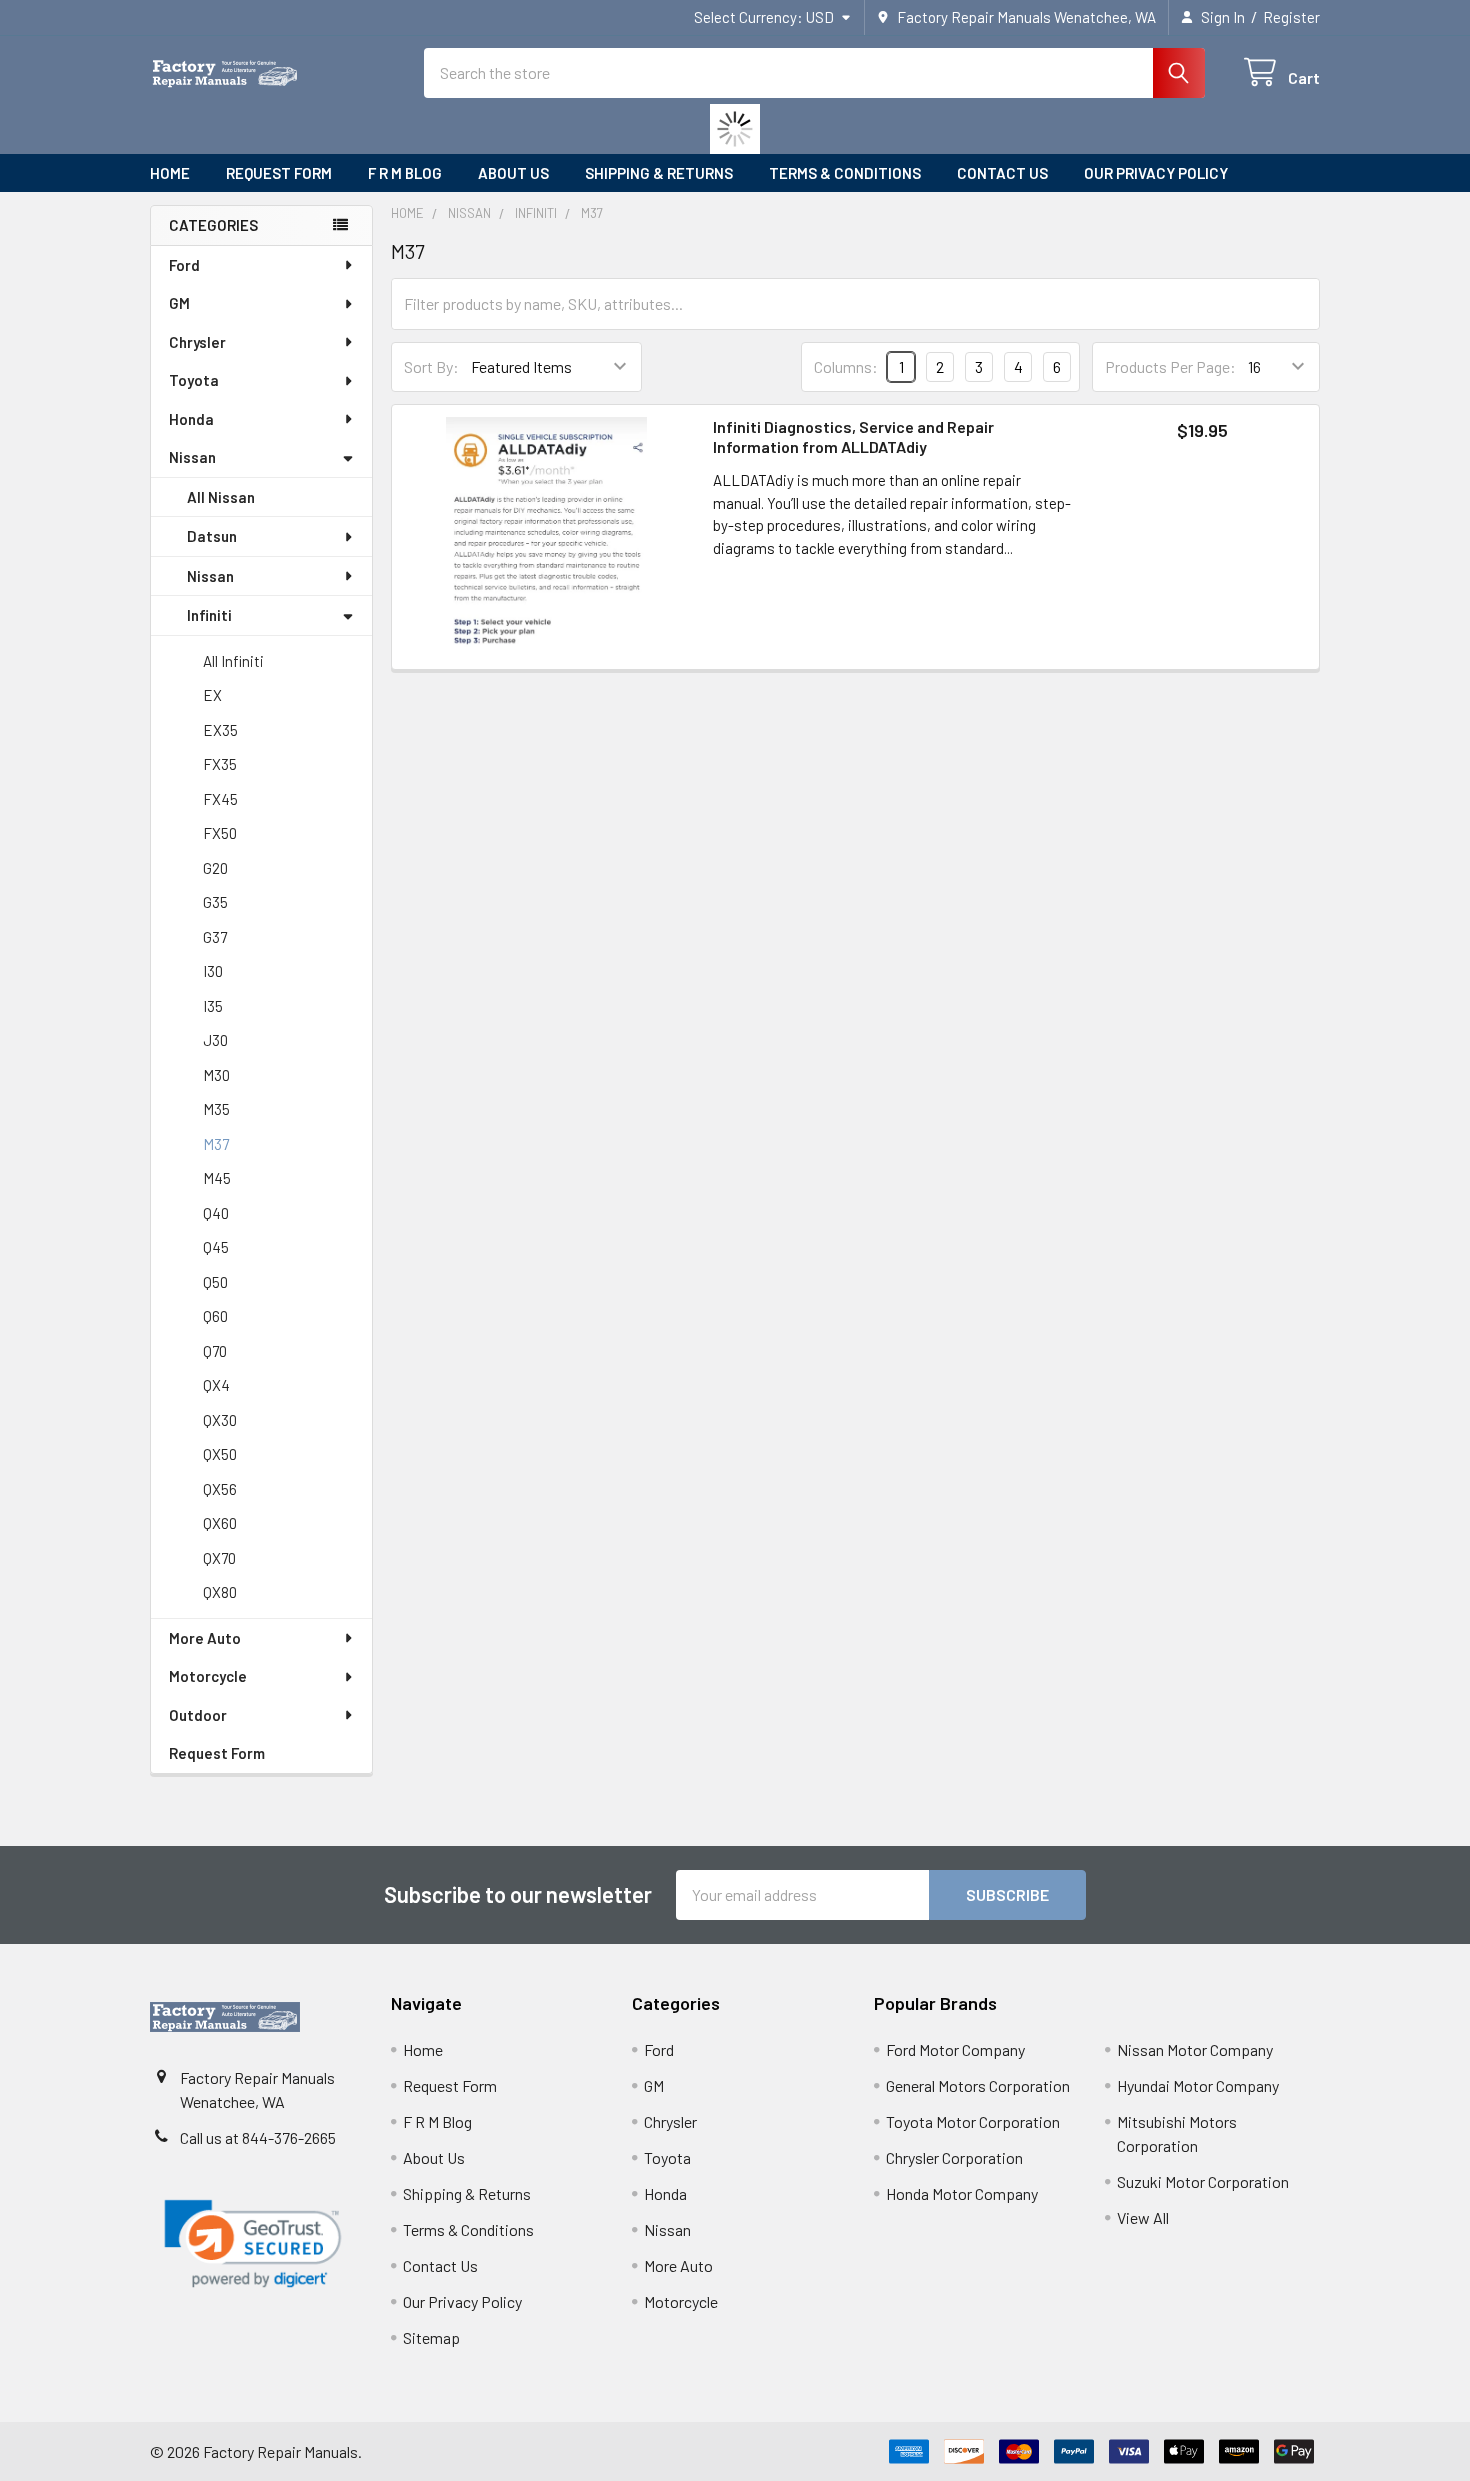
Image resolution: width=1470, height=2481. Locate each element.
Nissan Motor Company (1195, 2049)
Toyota (194, 380)
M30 (216, 1075)
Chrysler (197, 342)
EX (212, 695)
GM (179, 303)
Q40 (216, 1213)
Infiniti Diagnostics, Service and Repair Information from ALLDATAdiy (853, 436)
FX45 (220, 799)
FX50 (220, 833)
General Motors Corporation (978, 2085)
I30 (213, 971)
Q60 (215, 1316)
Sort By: (431, 366)
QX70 (219, 1558)
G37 (215, 937)
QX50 (220, 1454)
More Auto (205, 1638)
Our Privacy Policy (1156, 173)
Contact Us (1002, 173)
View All (1143, 2217)
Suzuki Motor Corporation (1203, 2181)
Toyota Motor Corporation (973, 2121)
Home (170, 173)
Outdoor (198, 1715)
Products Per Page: (1170, 366)
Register (1291, 17)
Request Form (279, 173)
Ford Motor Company (955, 2049)
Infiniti (209, 615)
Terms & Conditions (845, 173)
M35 (216, 1109)
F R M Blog (405, 173)
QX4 (216, 1385)
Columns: (846, 366)
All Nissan (221, 497)
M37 (216, 1144)
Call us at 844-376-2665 (258, 2137)
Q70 (215, 1351)
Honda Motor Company (962, 2193)
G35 (215, 902)
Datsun (212, 536)
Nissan (192, 457)
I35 (213, 1006)
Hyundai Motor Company (1198, 2085)
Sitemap (431, 2337)
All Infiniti (233, 661)
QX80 (220, 1592)
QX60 (220, 1523)
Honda (191, 419)
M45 (217, 1178)
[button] (253, 2244)
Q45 (216, 1247)
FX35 (220, 764)
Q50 (215, 1282)
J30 (215, 1040)
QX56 (220, 1489)
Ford (184, 265)
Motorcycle (208, 1676)
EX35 (220, 730)
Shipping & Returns (659, 173)
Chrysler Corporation (954, 2157)
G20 (215, 868)
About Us (513, 173)
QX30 (220, 1420)
